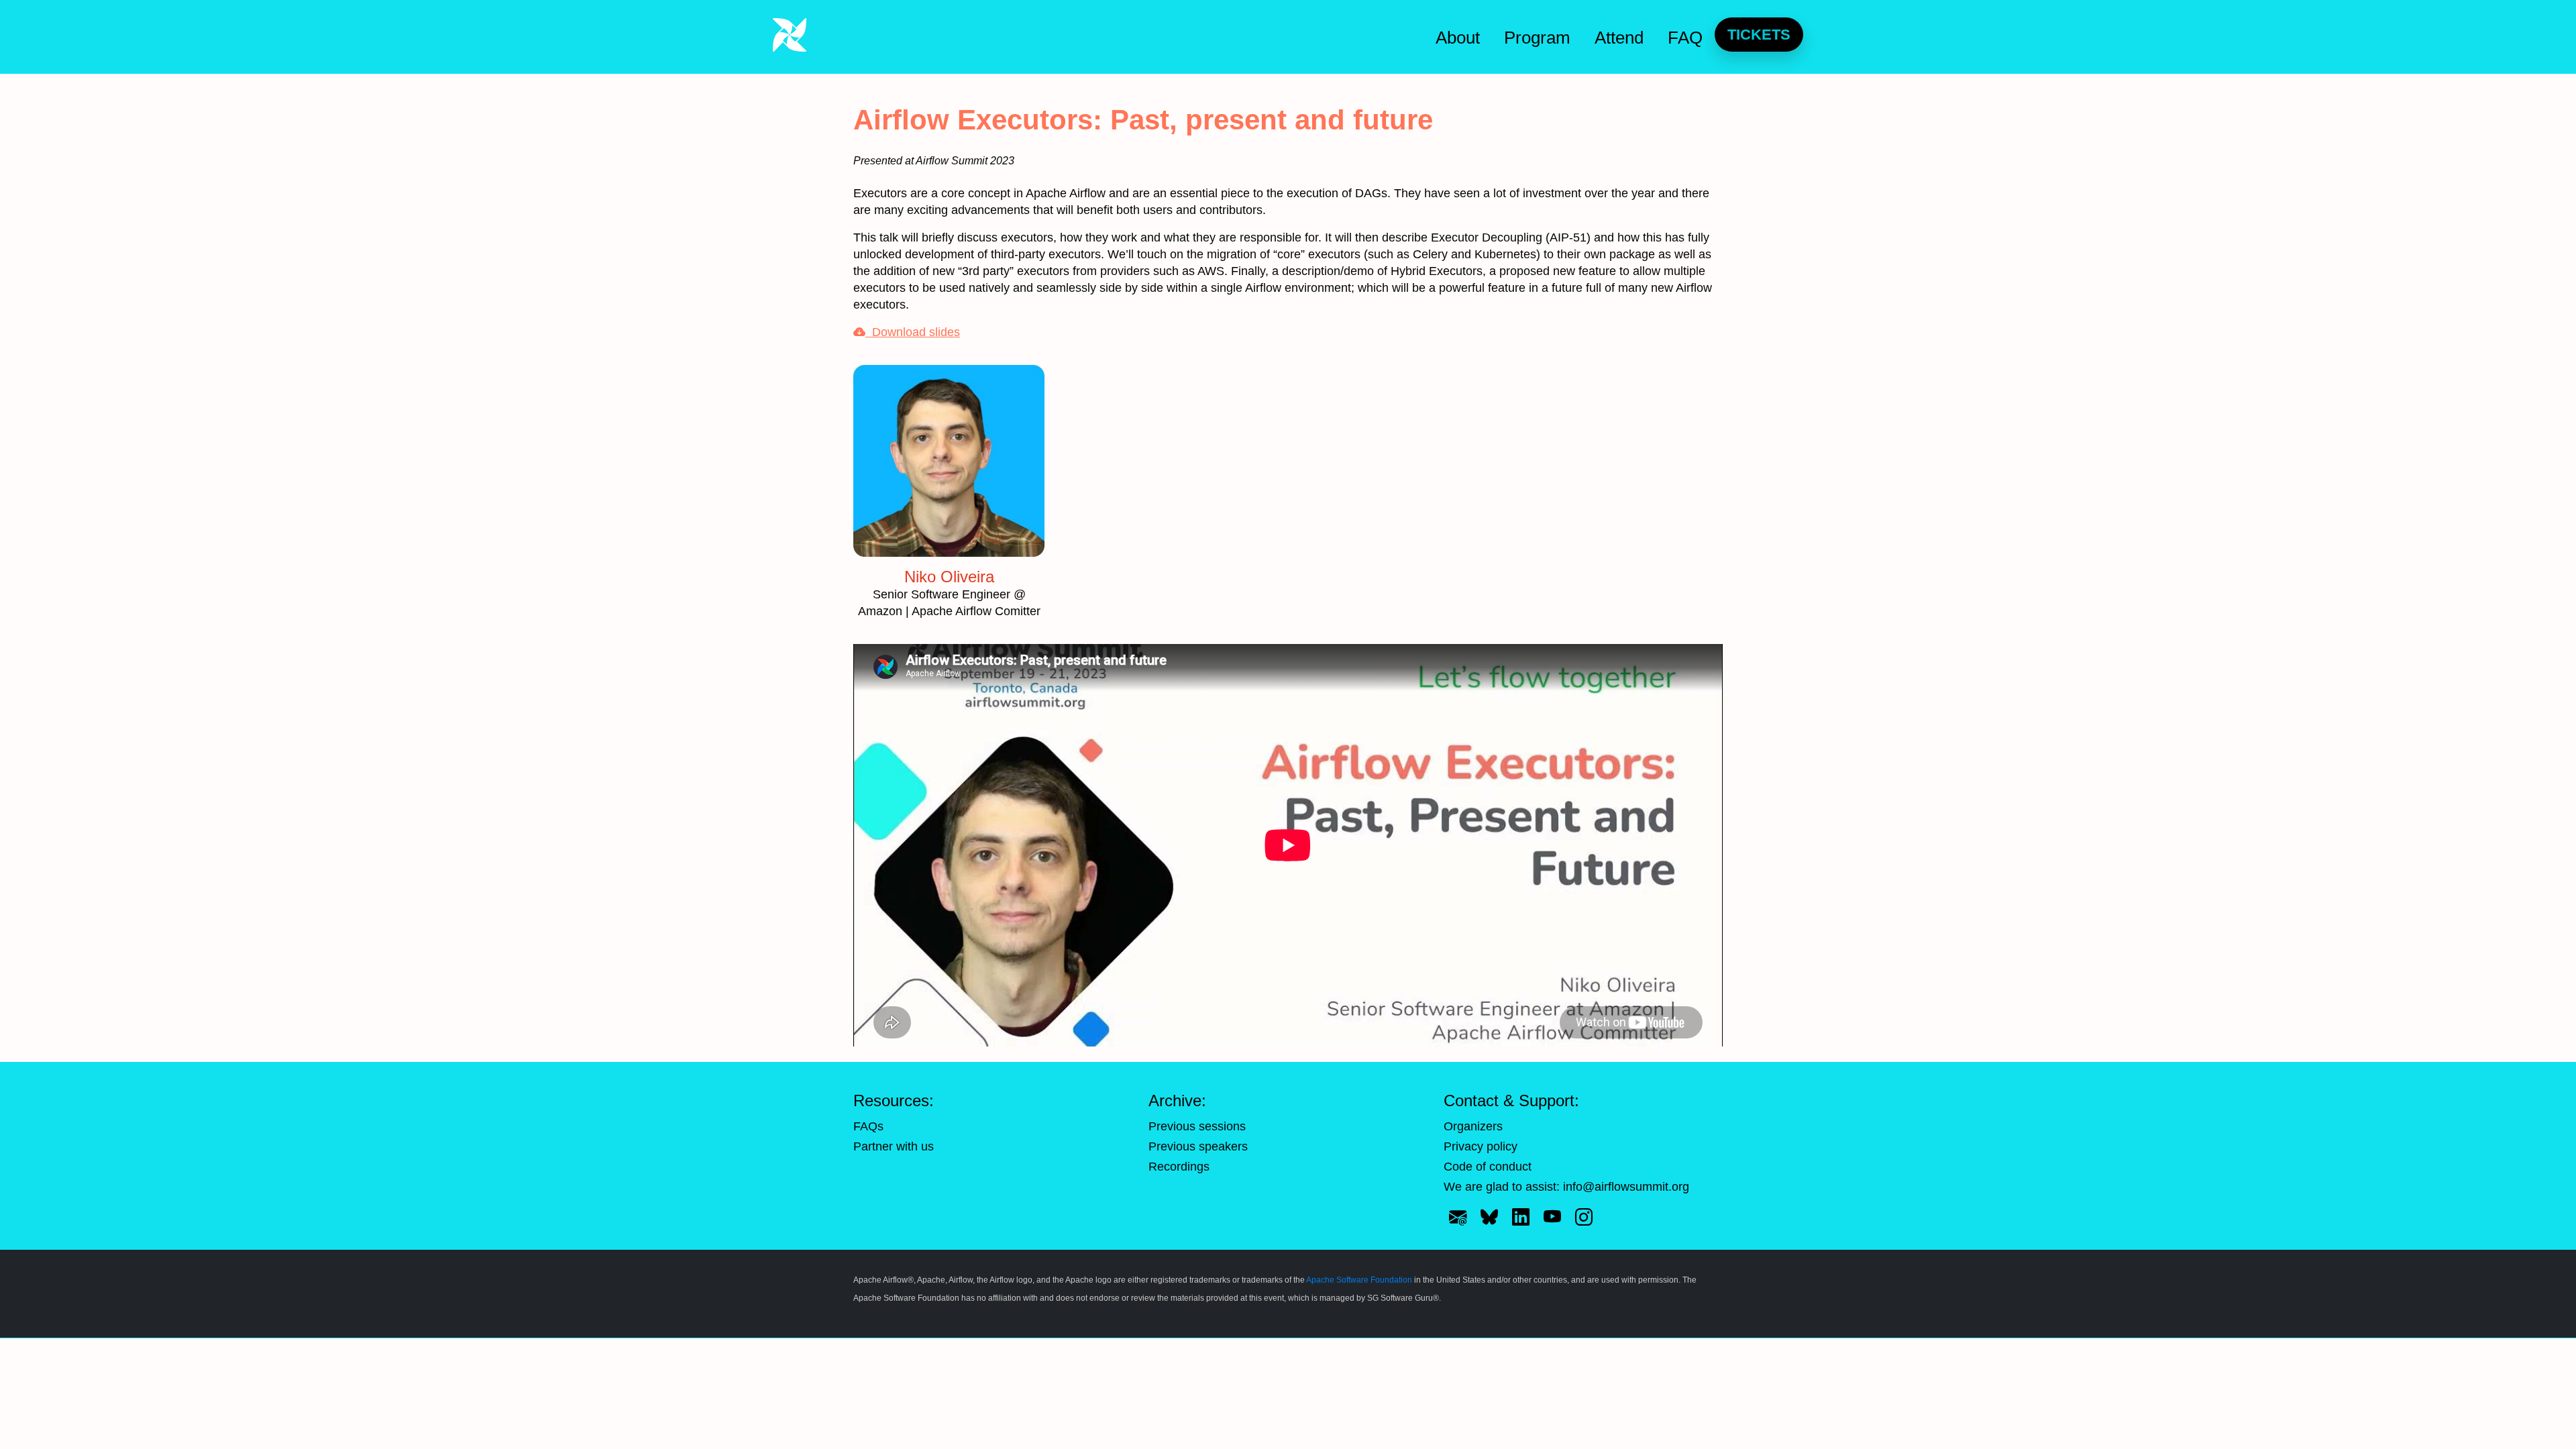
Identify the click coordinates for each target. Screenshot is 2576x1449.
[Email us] (1458, 1218)
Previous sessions (1197, 1126)
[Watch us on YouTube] (1552, 1218)
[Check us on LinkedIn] (1521, 1218)
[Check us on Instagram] (1584, 1218)
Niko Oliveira (949, 577)
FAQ (1685, 38)
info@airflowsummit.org (1626, 1187)
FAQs (868, 1126)
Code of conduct (1488, 1167)
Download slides (913, 332)
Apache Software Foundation (1359, 1280)
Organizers (1473, 1126)
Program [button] (1537, 38)
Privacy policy (1481, 1146)
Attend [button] (1619, 38)
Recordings (1179, 1167)
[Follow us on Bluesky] (1489, 1218)
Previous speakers (1198, 1146)
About (1458, 38)
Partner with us (894, 1146)
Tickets (1759, 35)
